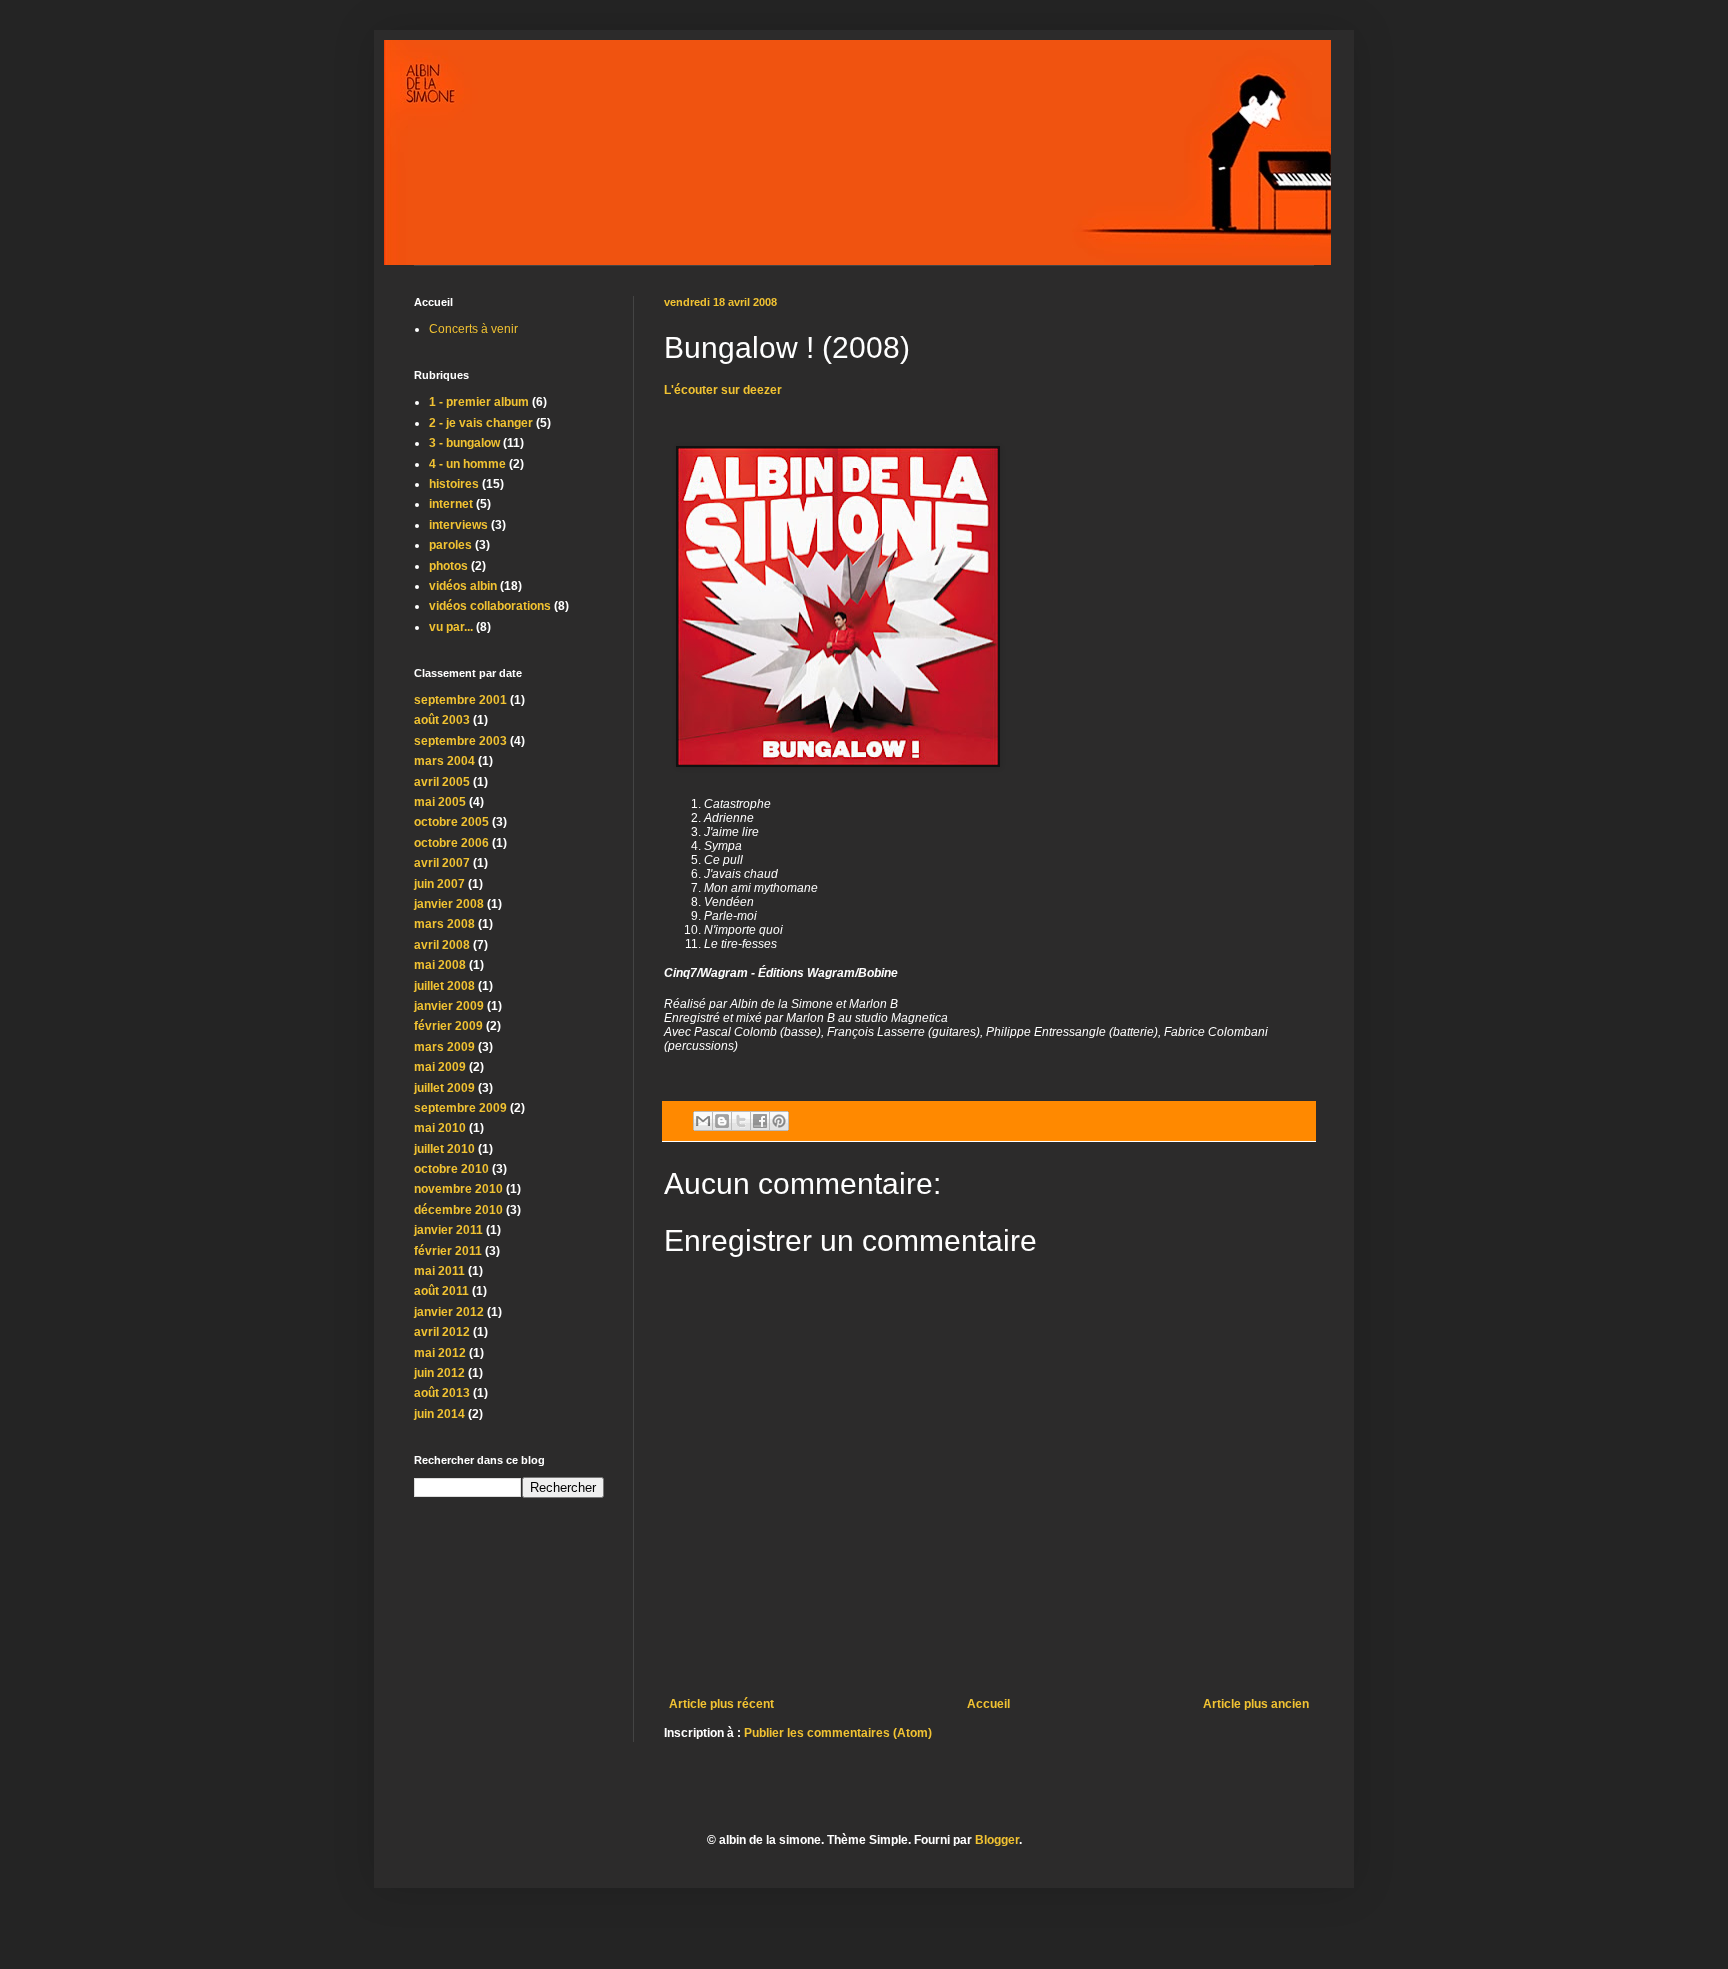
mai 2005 (440, 802)
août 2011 (441, 1291)
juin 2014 (439, 1414)
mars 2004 (444, 761)
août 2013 (442, 1393)
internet (451, 504)
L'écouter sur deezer (723, 390)
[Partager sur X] (741, 1121)
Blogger (997, 1840)
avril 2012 (442, 1332)
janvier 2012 (449, 1312)
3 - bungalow (464, 443)
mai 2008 (440, 965)
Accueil (988, 1704)
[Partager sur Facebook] (760, 1121)
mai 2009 (440, 1067)
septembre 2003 (460, 741)
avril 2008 (442, 945)
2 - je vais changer (481, 423)
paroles (450, 545)
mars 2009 (444, 1047)
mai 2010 (440, 1128)
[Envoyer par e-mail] (703, 1121)
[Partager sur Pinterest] (779, 1121)
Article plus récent (721, 1704)
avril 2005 (442, 782)
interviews (458, 525)
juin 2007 (439, 884)
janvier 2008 (449, 904)
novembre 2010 (458, 1189)
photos (448, 566)
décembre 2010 (458, 1210)
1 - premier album (479, 402)
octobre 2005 (451, 822)
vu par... (451, 627)
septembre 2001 (460, 700)
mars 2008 (444, 924)
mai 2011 (439, 1271)
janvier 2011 (448, 1230)
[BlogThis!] (722, 1121)
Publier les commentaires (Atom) (838, 1733)
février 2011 (448, 1251)
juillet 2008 (444, 986)
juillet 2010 (444, 1149)
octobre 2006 (451, 843)
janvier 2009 (449, 1006)
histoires (454, 484)
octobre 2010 (451, 1169)
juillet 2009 (444, 1088)
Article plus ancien (1256, 1704)
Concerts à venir (473, 329)
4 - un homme (467, 464)
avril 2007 (442, 863)
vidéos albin (463, 586)
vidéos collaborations (490, 606)
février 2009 (448, 1026)
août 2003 (442, 720)
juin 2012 (439, 1373)
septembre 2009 (460, 1108)
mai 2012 (440, 1353)
